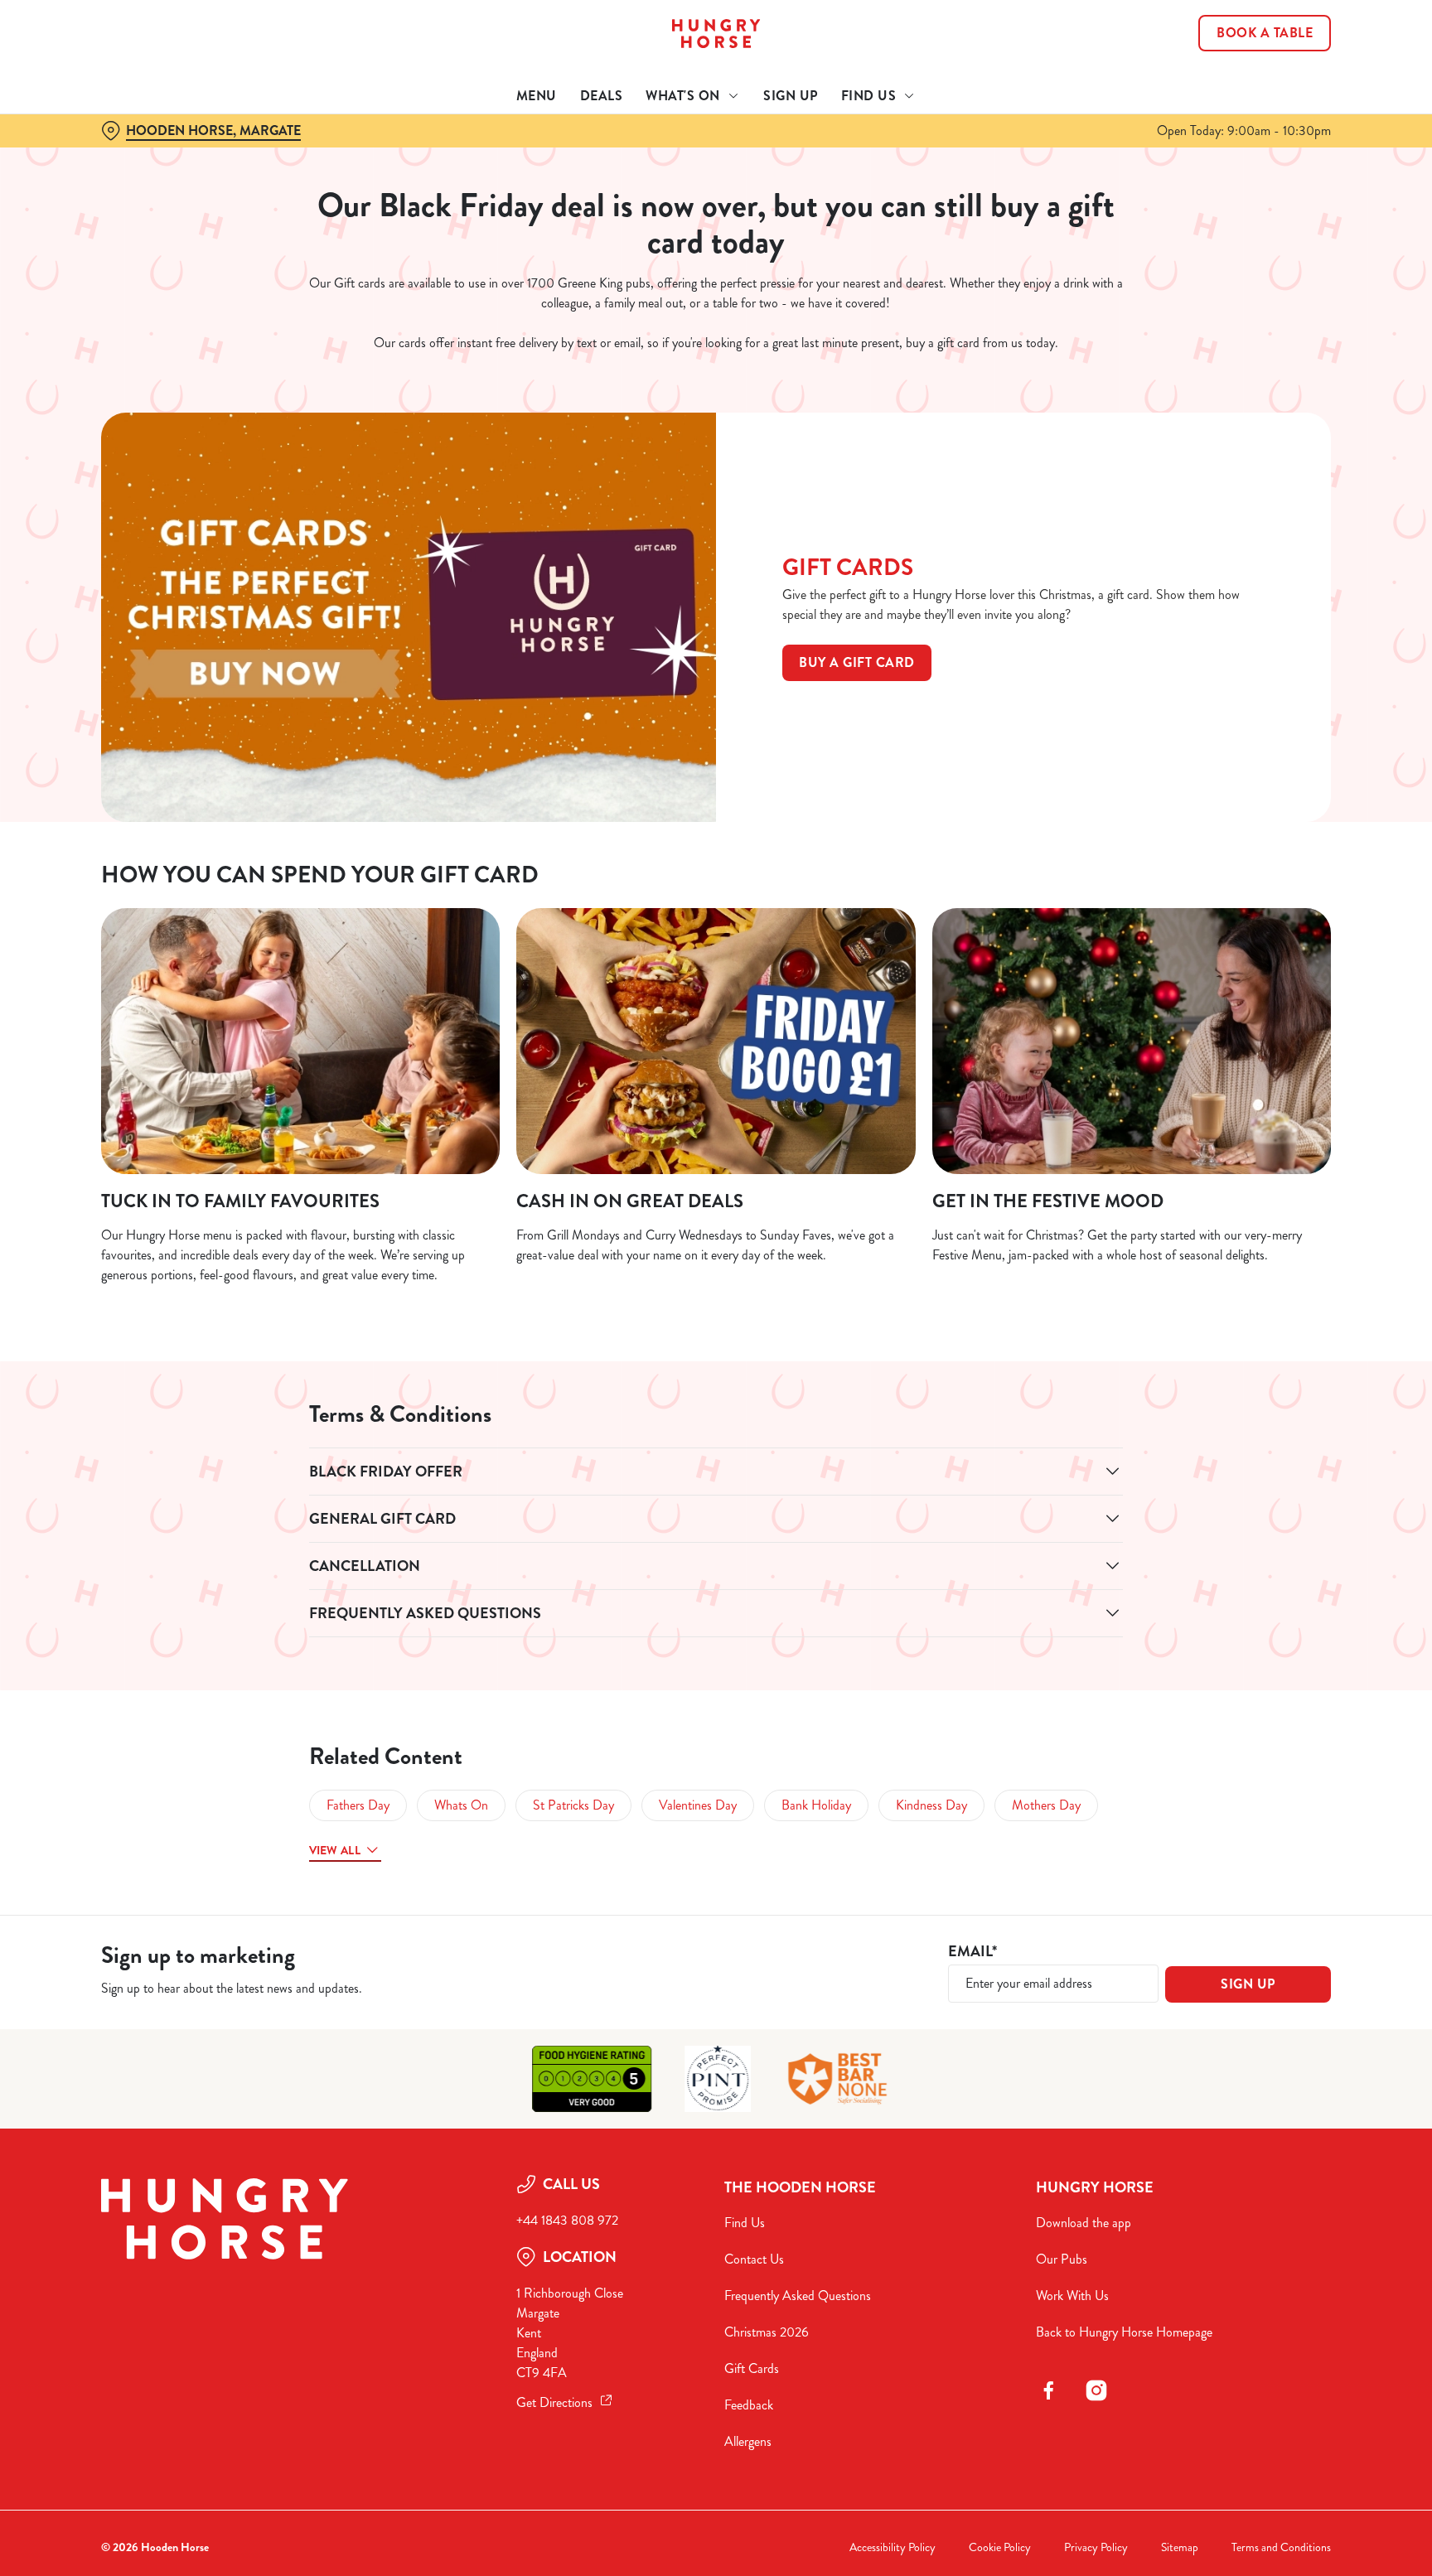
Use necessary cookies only (1260, 98)
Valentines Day (698, 1805)
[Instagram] (1096, 2390)
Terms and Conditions (1281, 2547)
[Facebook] (1048, 2390)
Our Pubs (1062, 2259)
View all (335, 1850)
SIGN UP (1248, 1984)
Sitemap (1180, 2547)
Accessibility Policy (893, 2547)
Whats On (461, 1805)
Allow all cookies (1260, 43)
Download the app (1084, 2223)
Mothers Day (1046, 1805)
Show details (896, 154)
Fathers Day (358, 1805)
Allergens (748, 2441)
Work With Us (1072, 2296)
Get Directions (554, 2402)
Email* (972, 1952)
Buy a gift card (857, 662)
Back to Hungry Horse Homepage (1124, 2332)
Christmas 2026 (767, 2332)
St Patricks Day (573, 1805)
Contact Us (754, 2259)
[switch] (509, 153)
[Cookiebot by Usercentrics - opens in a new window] (140, 154)
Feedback (749, 2405)
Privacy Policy (1096, 2547)
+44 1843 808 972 (567, 2220)
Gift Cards (752, 2368)
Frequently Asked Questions (798, 2296)
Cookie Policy (1000, 2547)
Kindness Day (931, 1805)
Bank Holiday (816, 1805)
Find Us (745, 2223)
